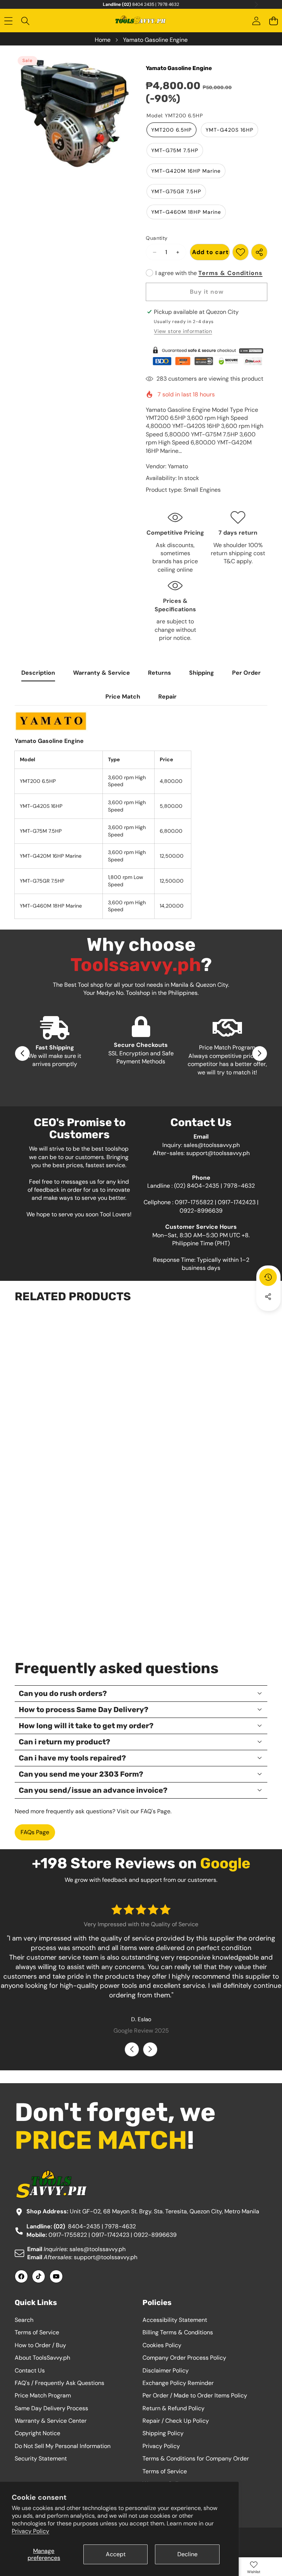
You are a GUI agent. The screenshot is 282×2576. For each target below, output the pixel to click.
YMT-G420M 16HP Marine (186, 171)
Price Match (123, 697)
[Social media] (268, 1297)
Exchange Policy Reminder (178, 2383)
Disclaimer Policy (166, 2370)
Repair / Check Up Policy (176, 2421)
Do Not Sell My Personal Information (63, 2446)
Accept (116, 2554)
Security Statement (41, 2458)
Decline (187, 2554)
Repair (167, 697)
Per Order (246, 673)
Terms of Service (37, 2332)
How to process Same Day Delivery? (84, 1710)
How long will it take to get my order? (86, 1726)
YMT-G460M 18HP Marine (186, 212)
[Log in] (256, 21)
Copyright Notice (37, 2433)
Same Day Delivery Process (51, 2408)
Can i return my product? (64, 1742)
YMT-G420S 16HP (229, 130)
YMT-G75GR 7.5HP (176, 191)
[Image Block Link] (207, 356)
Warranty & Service (102, 673)
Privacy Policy (30, 2531)
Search (24, 2320)
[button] (273, 21)
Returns (160, 673)
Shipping (202, 673)
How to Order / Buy (40, 2345)
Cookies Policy (162, 2345)
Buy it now (207, 292)
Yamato (178, 466)
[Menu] (8, 21)
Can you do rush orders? (63, 1693)
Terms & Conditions (230, 273)
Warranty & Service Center (51, 2421)
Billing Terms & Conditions (178, 2332)
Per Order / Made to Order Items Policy (195, 2395)
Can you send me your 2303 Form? (81, 1774)
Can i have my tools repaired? (72, 1758)
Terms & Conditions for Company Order (196, 2458)
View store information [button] (183, 331)
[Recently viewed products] (268, 1277)
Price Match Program (43, 2395)
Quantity (157, 238)
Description (38, 673)
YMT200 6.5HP (171, 130)
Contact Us (30, 2370)
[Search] (26, 21)
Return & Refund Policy (173, 2408)
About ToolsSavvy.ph (42, 2358)
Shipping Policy (163, 2433)
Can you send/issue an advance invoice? (93, 1790)
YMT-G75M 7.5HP (175, 150)
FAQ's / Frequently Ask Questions (59, 2383)
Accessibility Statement (175, 2320)
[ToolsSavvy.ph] (141, 21)
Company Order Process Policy (184, 2358)
